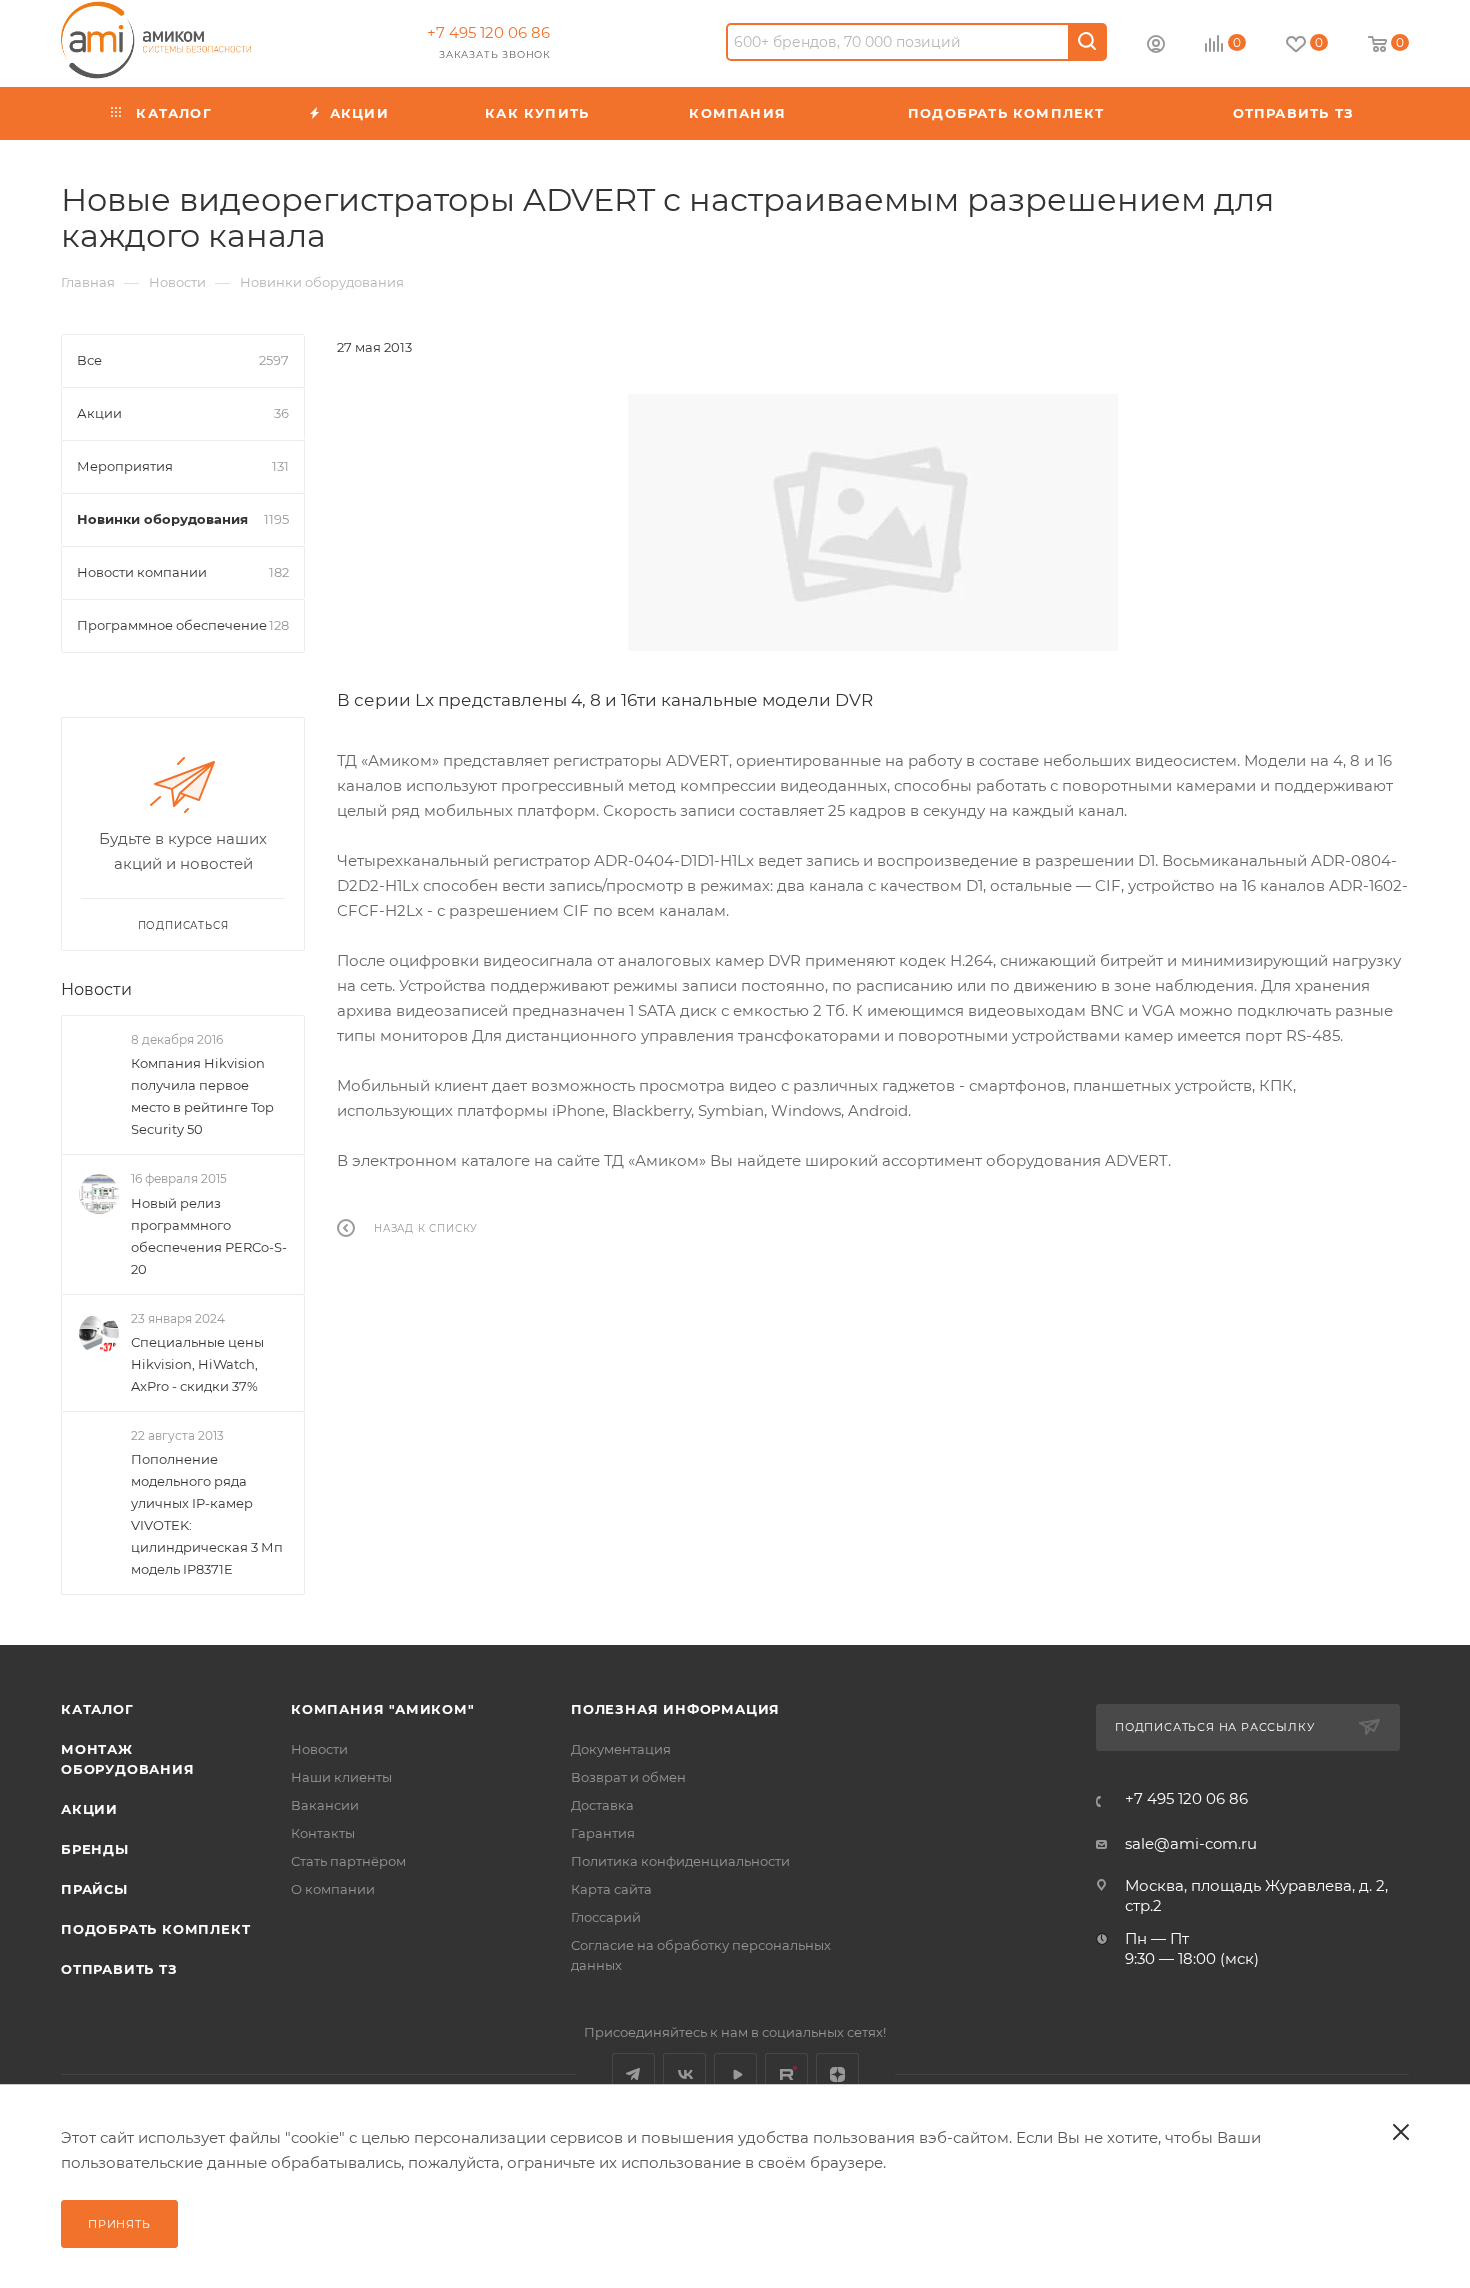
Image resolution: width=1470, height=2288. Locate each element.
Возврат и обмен (628, 1777)
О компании (333, 1889)
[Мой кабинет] (1156, 46)
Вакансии (325, 1805)
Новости (96, 989)
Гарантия (603, 1833)
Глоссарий (606, 1917)
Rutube (786, 2074)
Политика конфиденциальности (680, 1861)
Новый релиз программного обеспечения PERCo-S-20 (209, 1235)
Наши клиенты (341, 1777)
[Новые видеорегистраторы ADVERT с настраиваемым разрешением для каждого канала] (873, 522)
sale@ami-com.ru (1191, 1843)
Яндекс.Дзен (837, 2074)
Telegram (633, 2074)
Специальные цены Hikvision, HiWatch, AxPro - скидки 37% (197, 1364)
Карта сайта (611, 1889)
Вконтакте (684, 2074)
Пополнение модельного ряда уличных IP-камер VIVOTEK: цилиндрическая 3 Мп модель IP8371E (207, 1514)
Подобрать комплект (155, 1929)
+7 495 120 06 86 (488, 32)
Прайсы (94, 1889)
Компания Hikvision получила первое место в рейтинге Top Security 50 (202, 1096)
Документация (621, 1749)
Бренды (95, 1849)
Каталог (97, 1709)
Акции (89, 1809)
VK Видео (735, 2074)
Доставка (602, 1805)
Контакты (323, 1833)
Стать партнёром (348, 1861)
